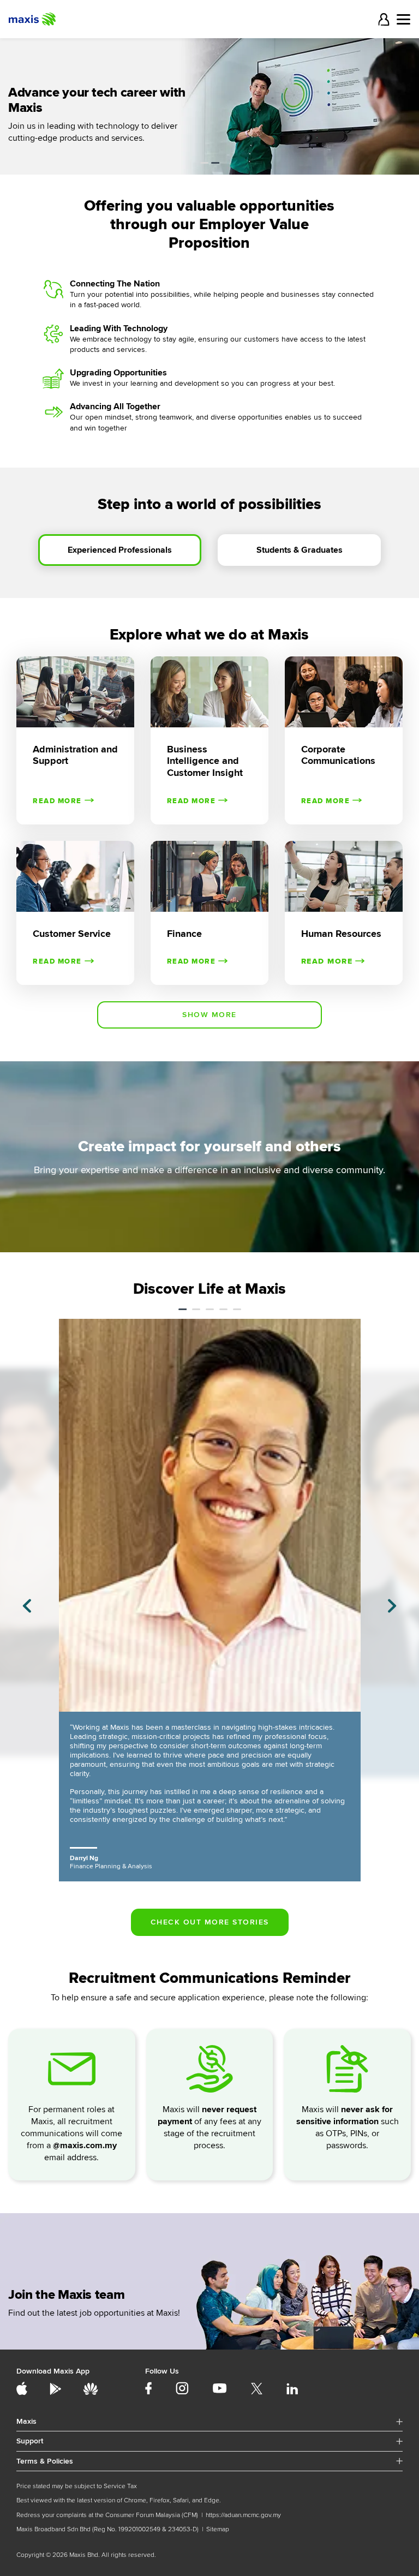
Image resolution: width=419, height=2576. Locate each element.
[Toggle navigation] (403, 19)
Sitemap (218, 2529)
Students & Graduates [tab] (300, 550)
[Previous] (27, 1606)
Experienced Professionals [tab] (120, 550)
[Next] (392, 1606)
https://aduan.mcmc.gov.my (243, 2515)
